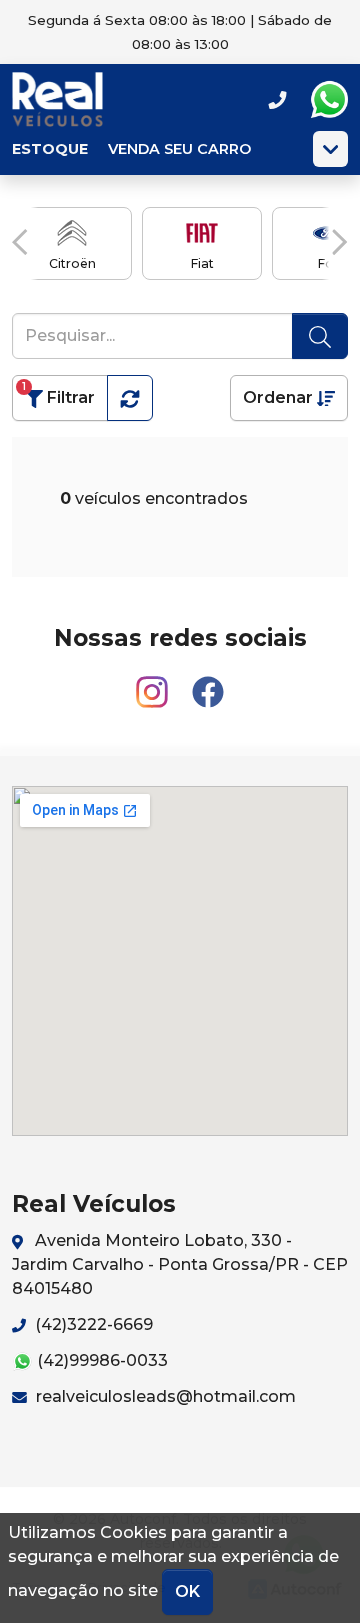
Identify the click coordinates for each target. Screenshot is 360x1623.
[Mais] (330, 149)
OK (187, 1591)
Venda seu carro (179, 149)
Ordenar (280, 397)
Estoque (50, 149)
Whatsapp (329, 100)
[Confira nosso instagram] (154, 683)
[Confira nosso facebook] (208, 683)
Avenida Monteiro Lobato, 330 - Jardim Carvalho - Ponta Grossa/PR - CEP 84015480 (180, 1264)
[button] (20, 242)
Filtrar (58, 393)
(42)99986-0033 (100, 1360)
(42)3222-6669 (92, 1324)
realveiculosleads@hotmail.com (164, 1396)
